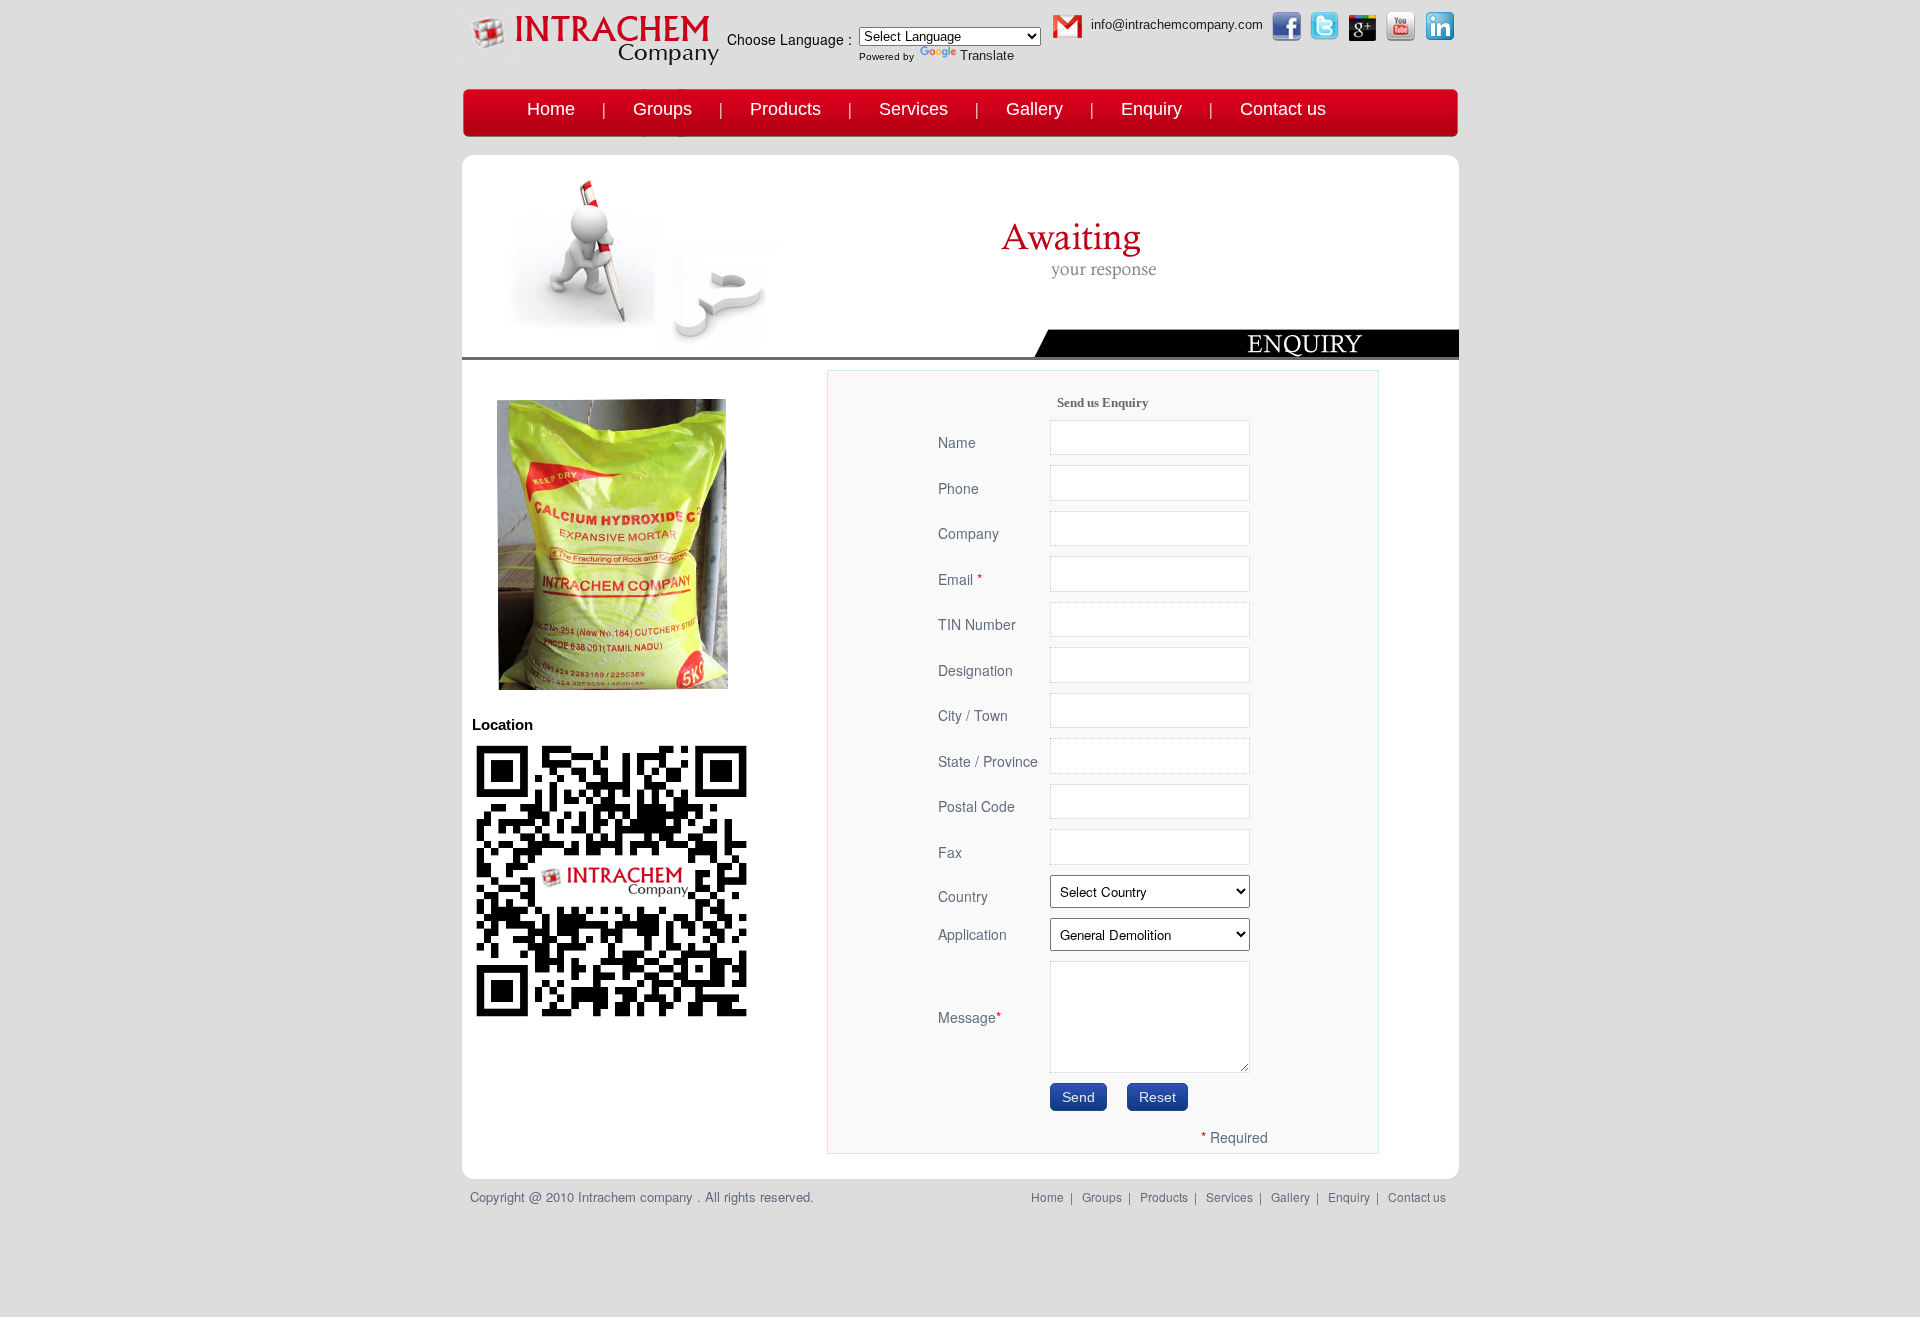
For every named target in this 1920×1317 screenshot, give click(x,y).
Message (969, 1017)
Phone (958, 488)
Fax (950, 852)
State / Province (988, 761)
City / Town (973, 715)
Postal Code (976, 806)
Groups (662, 109)
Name (957, 442)
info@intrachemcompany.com (1177, 24)
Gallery (1034, 109)
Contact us (1283, 109)
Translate (987, 55)
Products (785, 109)
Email (960, 579)
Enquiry (1151, 109)
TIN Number (977, 624)
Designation (975, 670)
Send (1078, 1097)
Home (551, 109)
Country (963, 896)
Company (968, 533)
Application (972, 934)
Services (913, 109)
